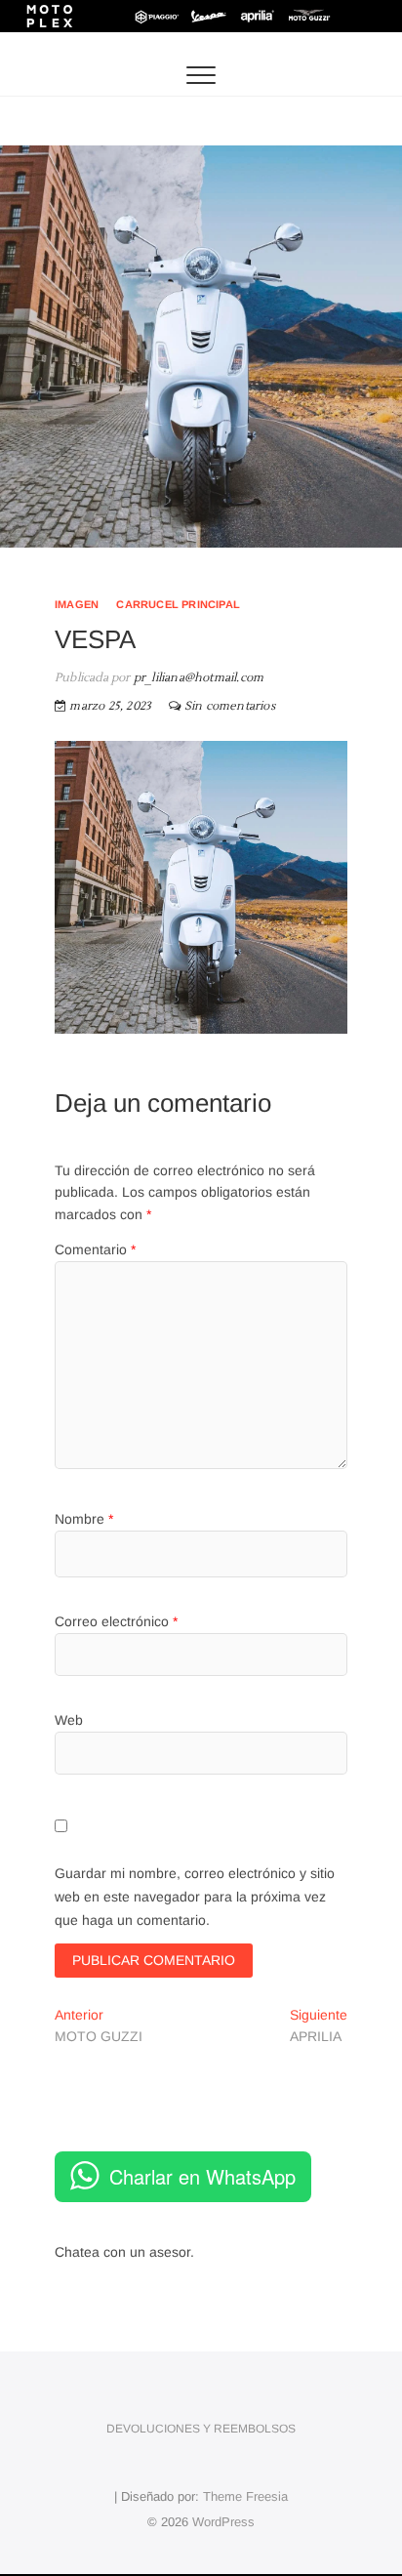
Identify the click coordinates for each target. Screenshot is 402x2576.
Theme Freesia (245, 2496)
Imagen (77, 604)
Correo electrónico (116, 1621)
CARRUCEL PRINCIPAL (178, 604)
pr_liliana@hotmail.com (198, 678)
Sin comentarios (230, 706)
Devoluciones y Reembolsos (201, 2429)
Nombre (84, 1519)
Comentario (95, 1249)
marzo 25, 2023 (109, 706)
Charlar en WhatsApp (202, 2176)
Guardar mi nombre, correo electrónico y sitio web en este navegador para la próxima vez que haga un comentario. (195, 1897)
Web (69, 1720)
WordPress (223, 2522)
